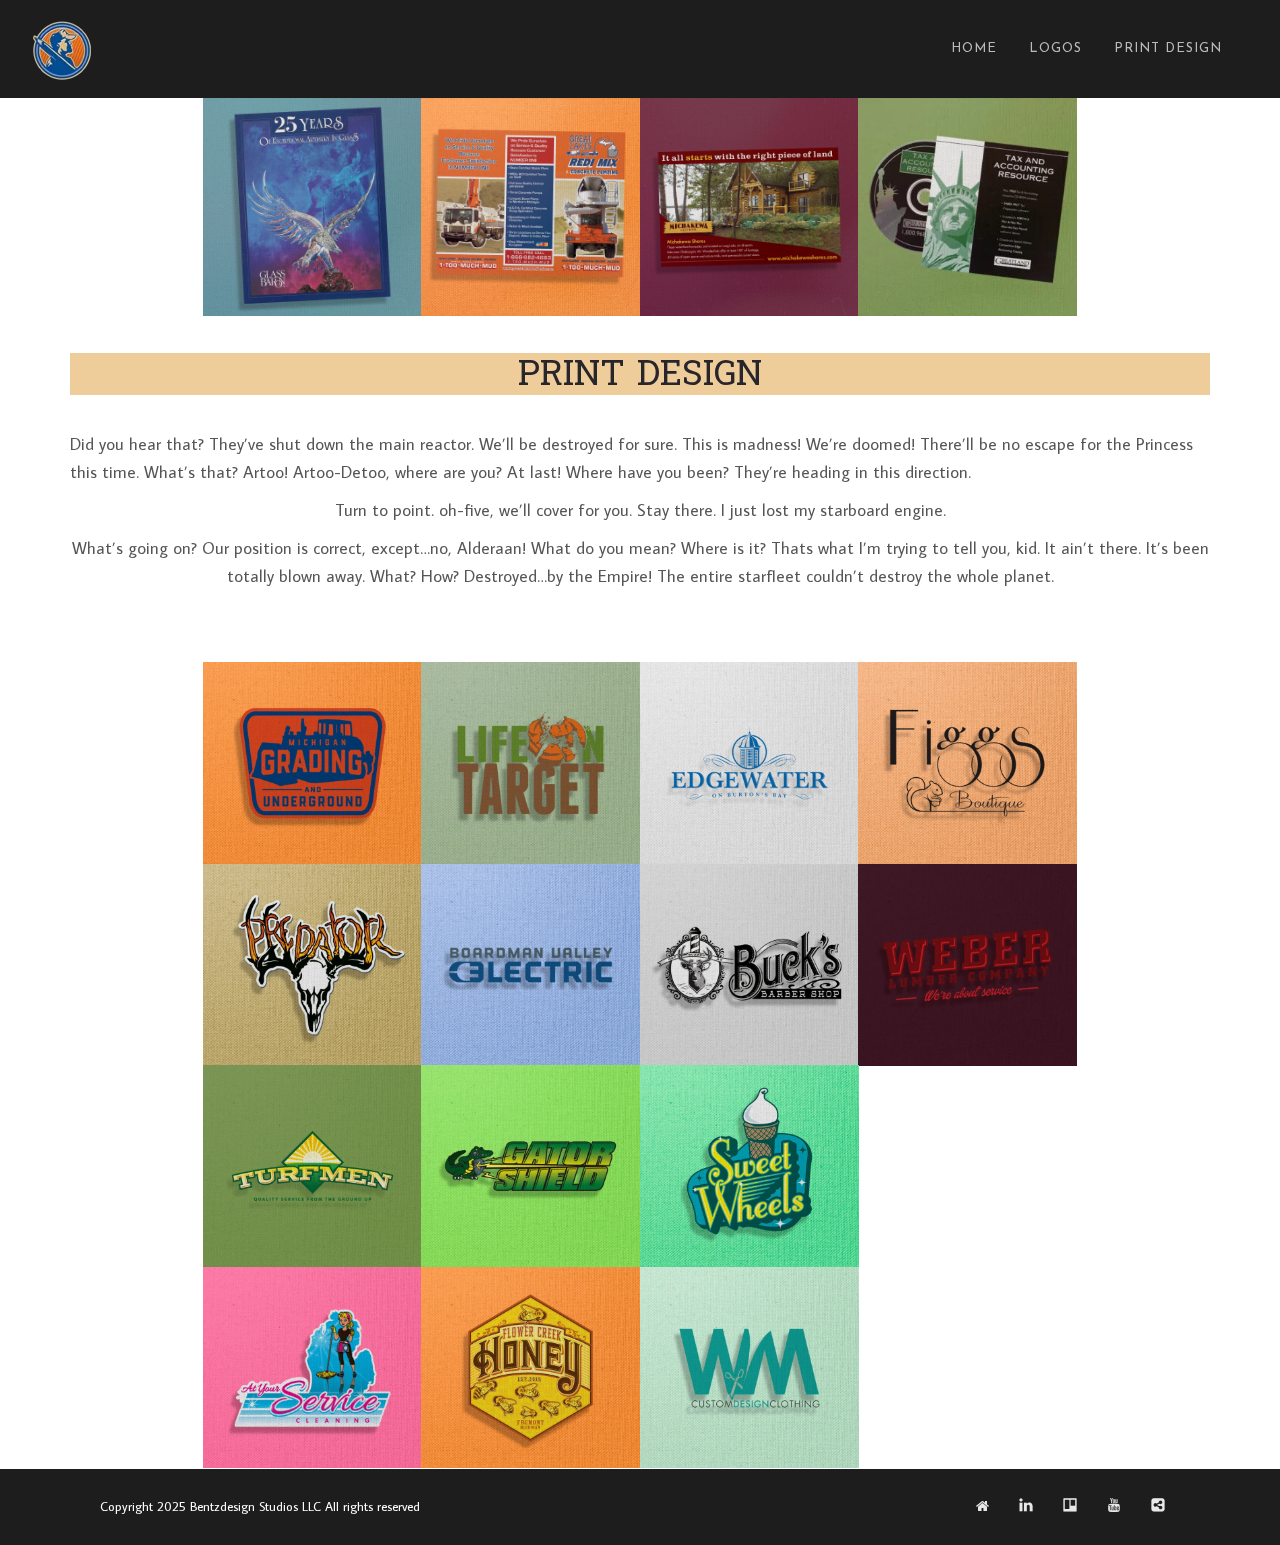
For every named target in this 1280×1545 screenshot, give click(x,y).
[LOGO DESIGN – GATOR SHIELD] (530, 1166)
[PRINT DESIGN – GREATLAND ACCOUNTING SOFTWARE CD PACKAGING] (967, 207)
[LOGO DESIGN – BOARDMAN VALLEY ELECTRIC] (530, 965)
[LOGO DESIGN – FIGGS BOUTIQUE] (967, 763)
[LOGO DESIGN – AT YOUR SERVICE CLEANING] (312, 1368)
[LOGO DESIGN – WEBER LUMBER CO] (967, 965)
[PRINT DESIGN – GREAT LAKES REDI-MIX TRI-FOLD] (530, 207)
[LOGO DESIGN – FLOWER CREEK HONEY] (530, 1368)
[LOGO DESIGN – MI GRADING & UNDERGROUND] (312, 763)
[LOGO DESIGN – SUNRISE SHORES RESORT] (967, 1166)
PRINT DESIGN (1168, 48)
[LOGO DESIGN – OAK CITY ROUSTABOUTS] (967, 1368)
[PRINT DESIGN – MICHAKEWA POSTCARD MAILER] (749, 207)
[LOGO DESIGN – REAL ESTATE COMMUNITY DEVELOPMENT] (749, 763)
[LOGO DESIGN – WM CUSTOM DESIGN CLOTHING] (749, 1368)
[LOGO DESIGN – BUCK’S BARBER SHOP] (749, 965)
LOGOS (1055, 48)
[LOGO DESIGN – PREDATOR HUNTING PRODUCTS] (312, 965)
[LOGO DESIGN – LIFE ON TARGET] (530, 763)
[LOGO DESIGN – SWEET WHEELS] (749, 1166)
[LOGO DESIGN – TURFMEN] (312, 1166)
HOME (974, 48)
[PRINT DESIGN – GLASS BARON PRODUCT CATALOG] (312, 207)
